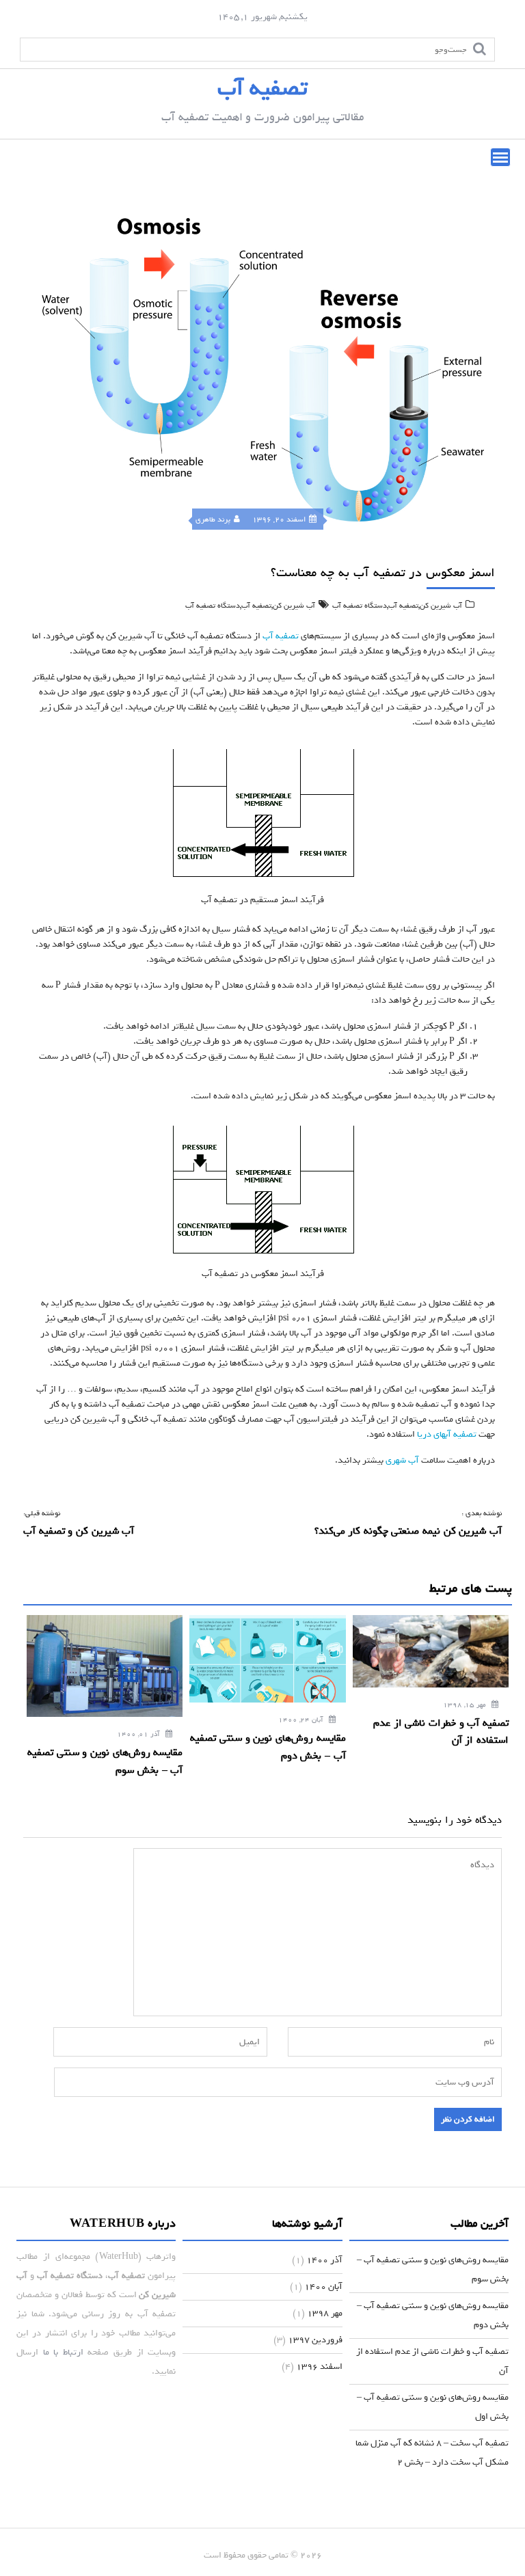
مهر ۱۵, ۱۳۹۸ (466, 1705)
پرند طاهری (213, 519)
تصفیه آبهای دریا (447, 1434)
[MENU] (500, 157)
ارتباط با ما (63, 2352)
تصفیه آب (262, 88)
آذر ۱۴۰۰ (324, 2260)
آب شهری (402, 1460)
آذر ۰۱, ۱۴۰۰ (139, 1734)
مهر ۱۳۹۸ (325, 2313)
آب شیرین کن (441, 606)
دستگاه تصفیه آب (360, 606)
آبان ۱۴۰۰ (323, 2287)
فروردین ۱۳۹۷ (315, 2340)
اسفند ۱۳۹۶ (319, 2367)
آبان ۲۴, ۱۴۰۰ (302, 1720)
